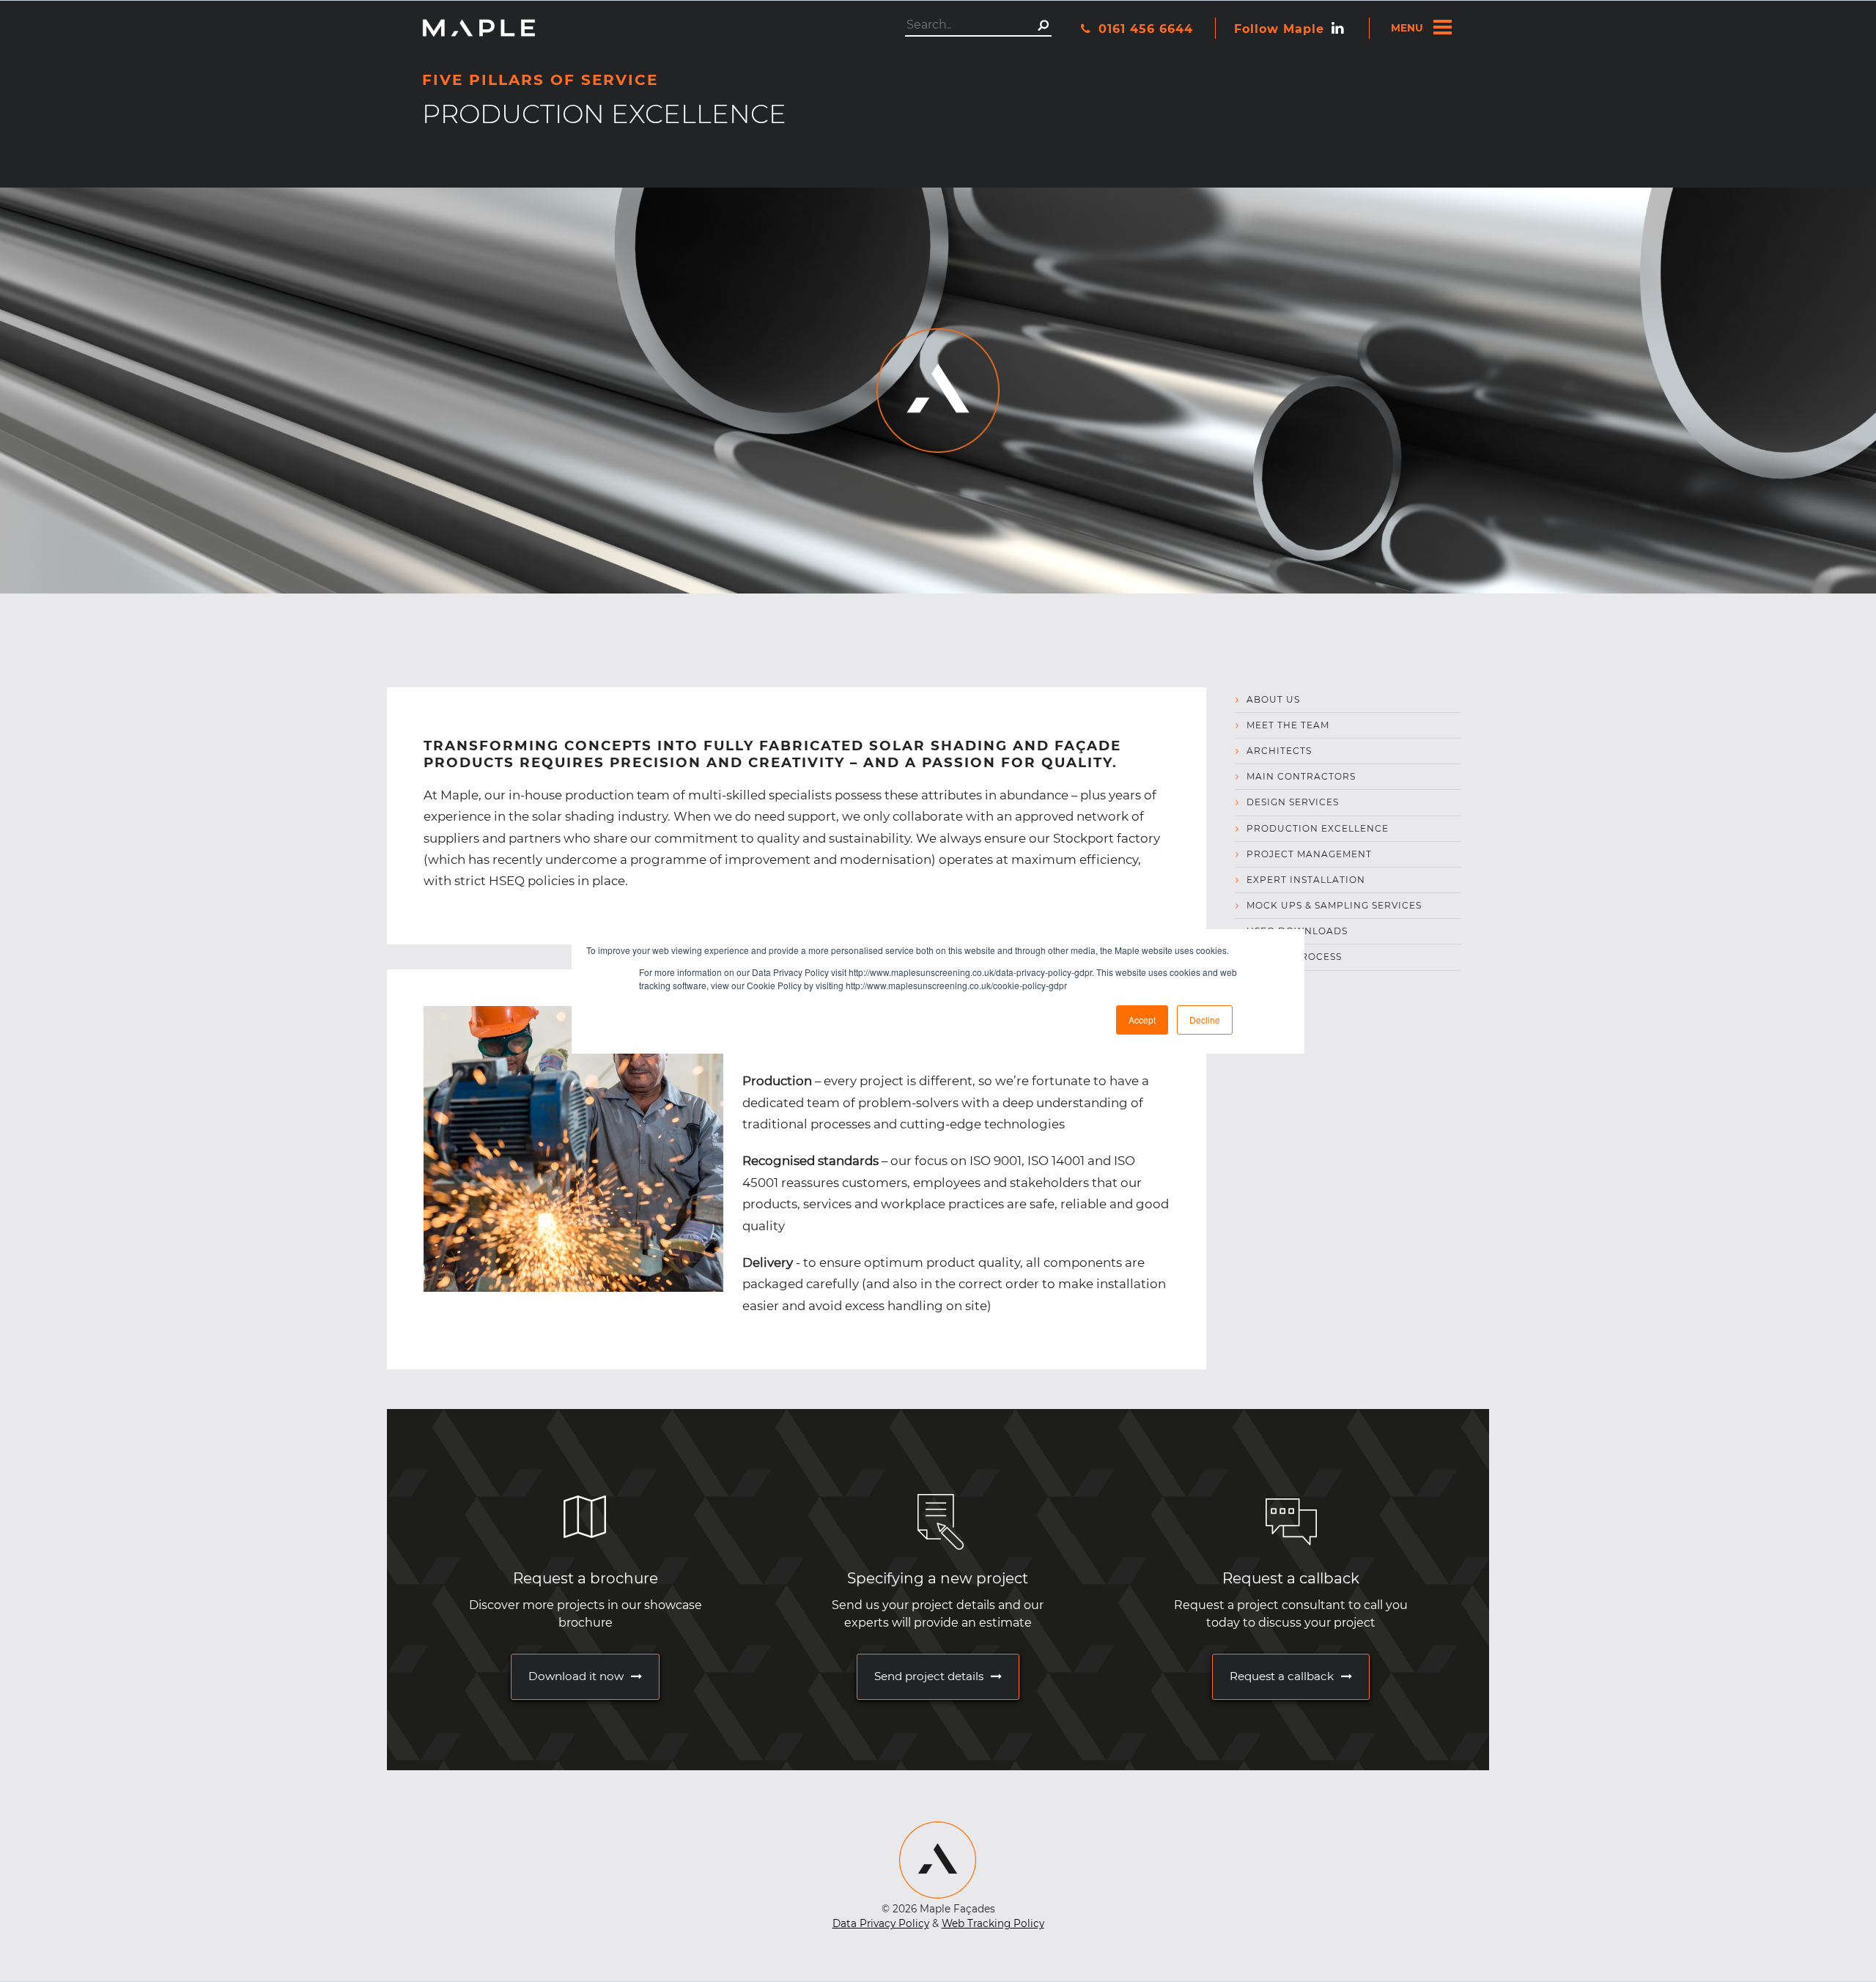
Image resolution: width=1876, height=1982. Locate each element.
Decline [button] (1205, 1020)
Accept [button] (1142, 1020)
